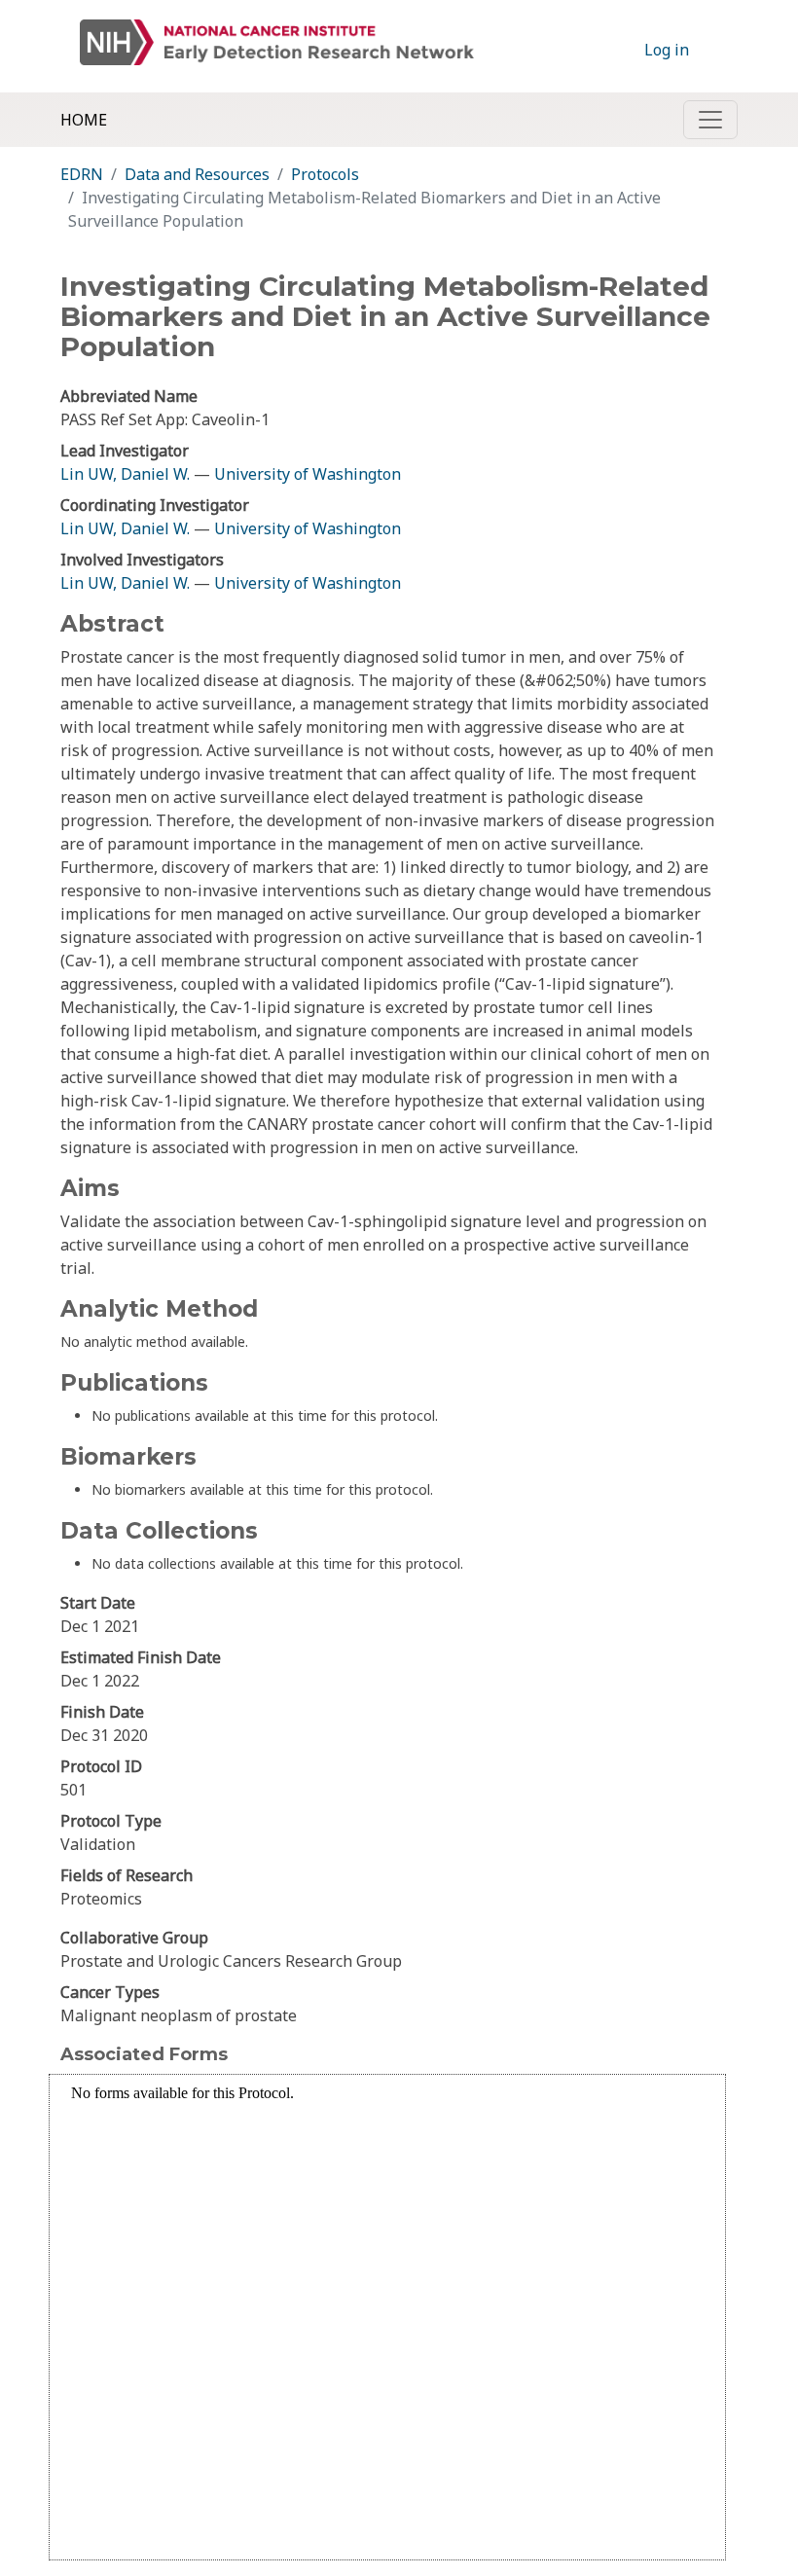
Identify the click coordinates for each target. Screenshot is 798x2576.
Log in (667, 50)
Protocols (325, 174)
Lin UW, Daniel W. (125, 474)
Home (84, 120)
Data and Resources (197, 174)
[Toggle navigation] (710, 120)
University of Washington (308, 474)
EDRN (82, 174)
